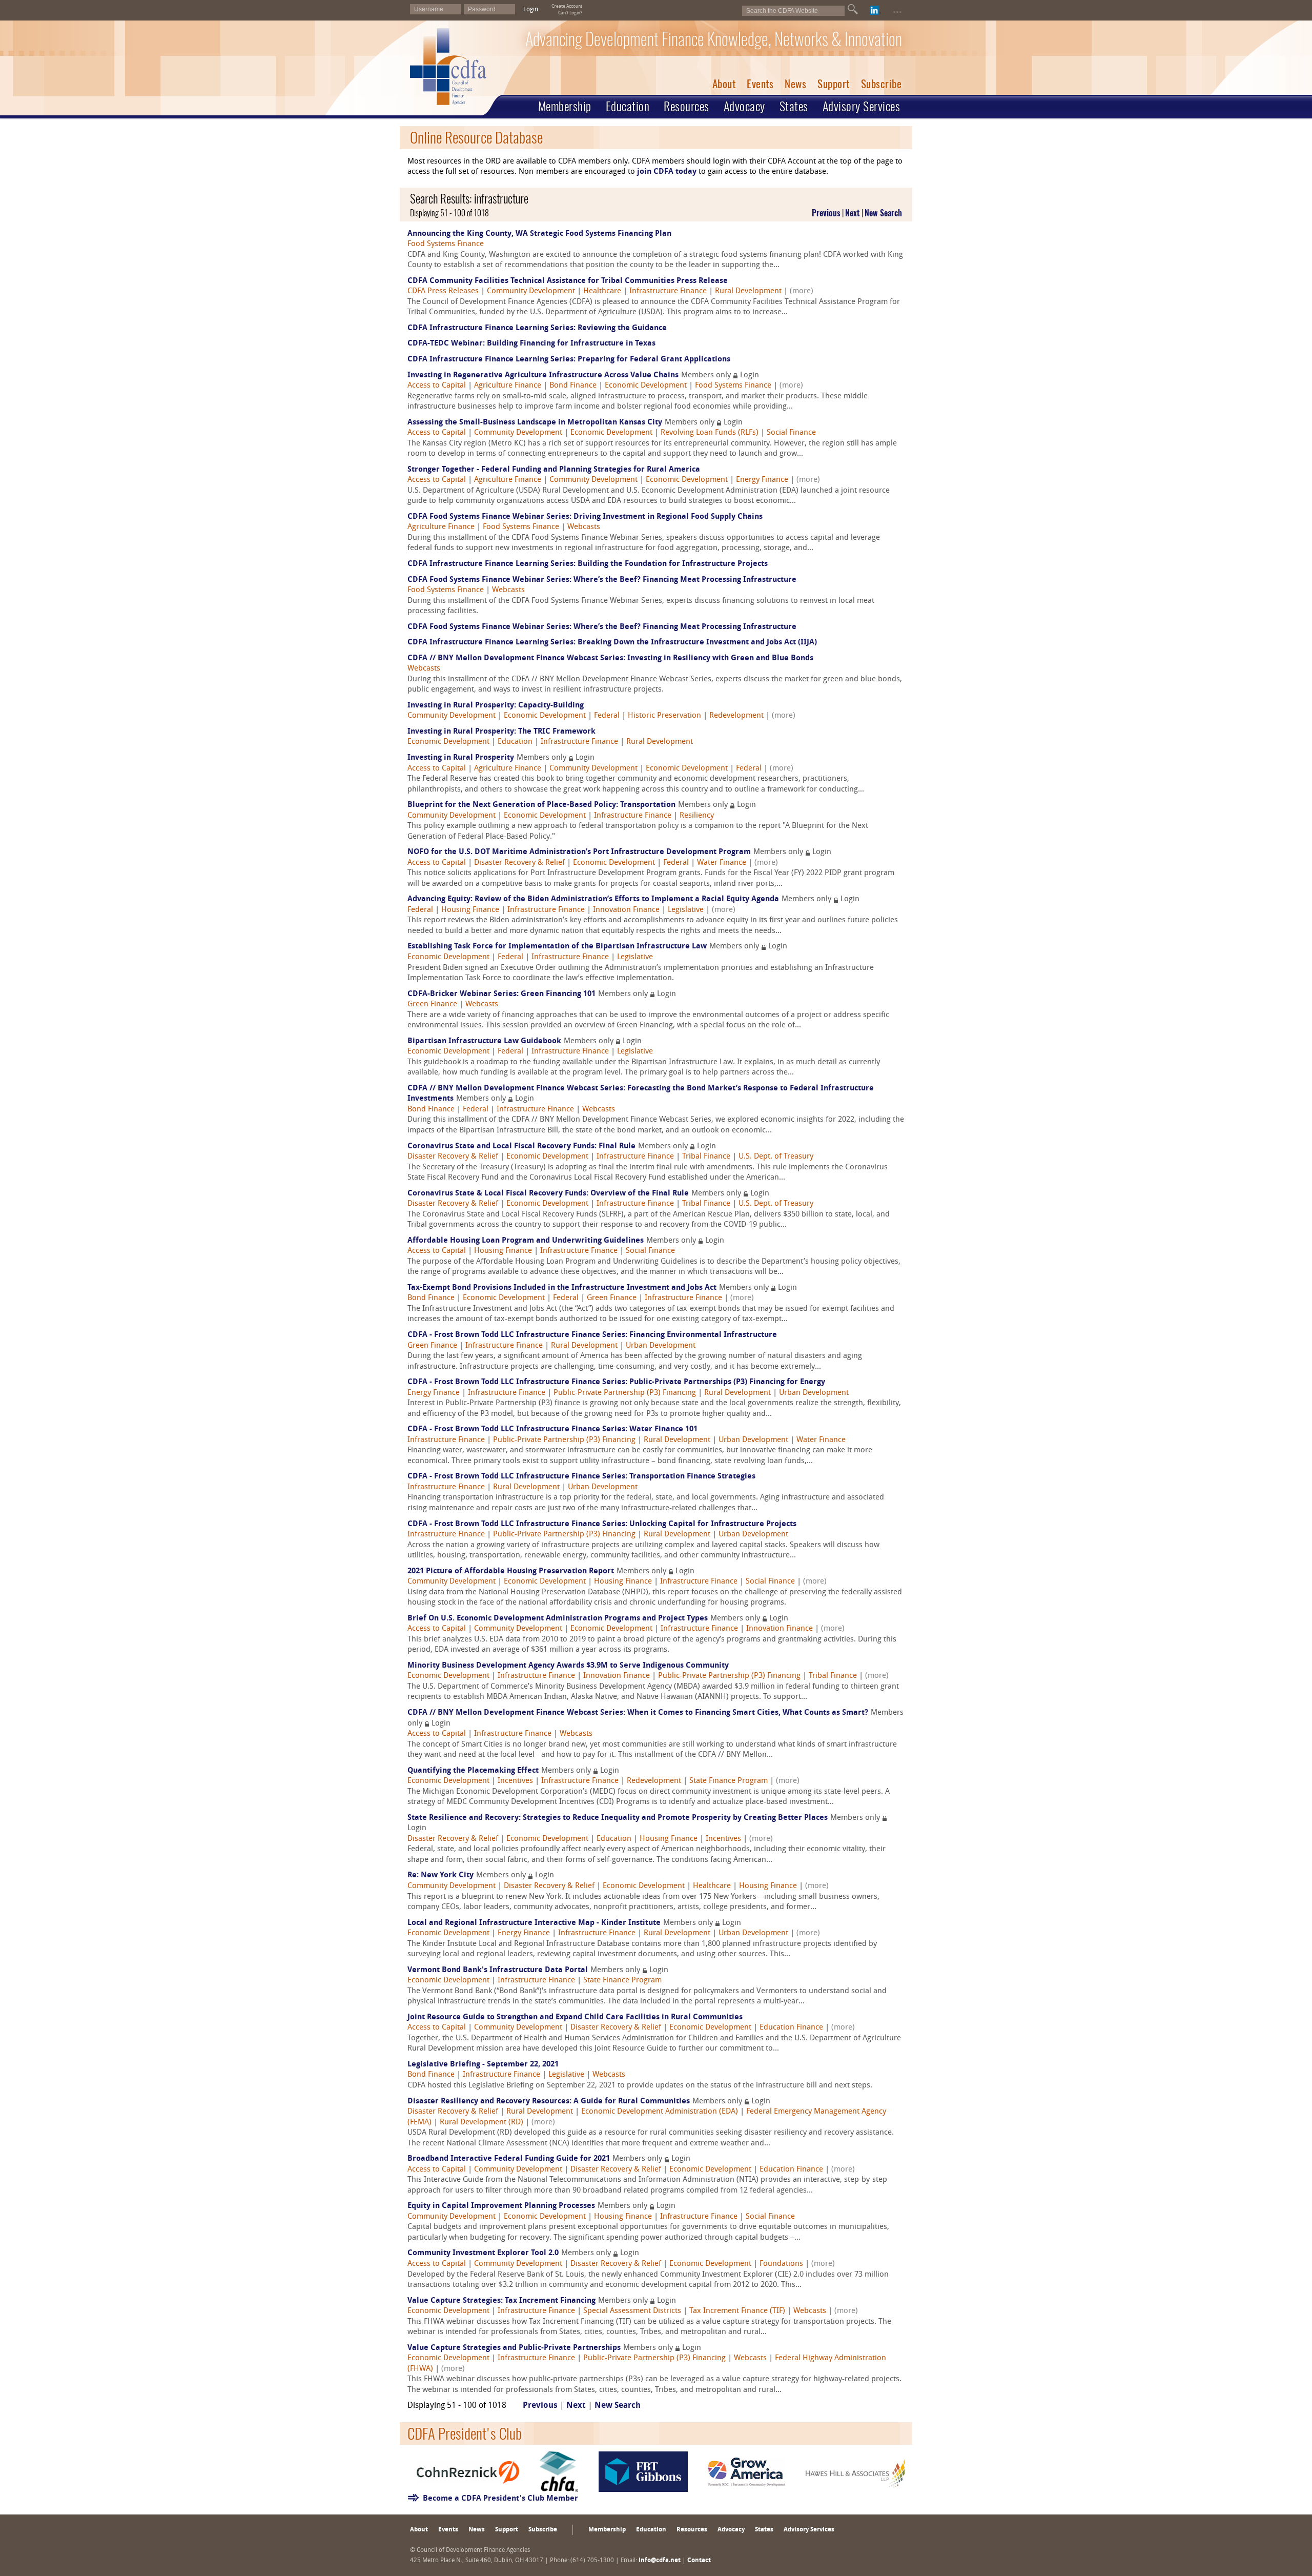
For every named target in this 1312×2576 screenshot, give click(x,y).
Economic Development (646, 386)
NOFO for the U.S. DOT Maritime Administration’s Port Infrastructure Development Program (579, 852)
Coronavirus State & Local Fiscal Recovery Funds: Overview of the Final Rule (548, 1194)
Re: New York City (440, 1875)
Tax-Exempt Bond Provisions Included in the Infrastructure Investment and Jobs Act (562, 1288)
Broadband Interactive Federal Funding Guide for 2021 (509, 2159)
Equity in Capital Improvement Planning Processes (501, 2206)
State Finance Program (729, 1781)
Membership (565, 106)
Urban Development (661, 1346)
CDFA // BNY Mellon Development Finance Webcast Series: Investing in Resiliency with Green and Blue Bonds (610, 658)
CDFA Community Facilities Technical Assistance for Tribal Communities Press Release (568, 281)
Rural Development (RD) (481, 2123)
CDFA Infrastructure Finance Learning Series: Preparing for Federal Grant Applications (569, 360)
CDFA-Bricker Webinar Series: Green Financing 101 (501, 994)
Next (853, 213)
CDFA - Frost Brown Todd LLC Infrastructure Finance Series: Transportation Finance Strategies (581, 1477)
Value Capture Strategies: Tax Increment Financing (501, 2301)
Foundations (781, 2264)
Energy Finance (762, 480)
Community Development (531, 291)
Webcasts (584, 527)
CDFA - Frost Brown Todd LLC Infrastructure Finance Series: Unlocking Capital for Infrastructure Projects (602, 1524)
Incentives (515, 1781)
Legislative (686, 910)
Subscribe (881, 84)
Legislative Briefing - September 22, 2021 (483, 2065)
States (794, 106)
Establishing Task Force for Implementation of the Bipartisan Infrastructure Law (557, 947)
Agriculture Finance (508, 386)
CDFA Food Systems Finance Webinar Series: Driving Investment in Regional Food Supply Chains (585, 517)
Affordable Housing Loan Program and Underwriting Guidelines (526, 1241)
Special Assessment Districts (632, 2311)
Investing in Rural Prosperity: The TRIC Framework (501, 732)
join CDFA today (667, 172)
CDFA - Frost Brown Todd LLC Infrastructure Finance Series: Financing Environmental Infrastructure (592, 1335)
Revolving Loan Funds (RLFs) (710, 433)
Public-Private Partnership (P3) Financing (625, 1393)
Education (628, 106)
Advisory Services (862, 106)
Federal (607, 716)
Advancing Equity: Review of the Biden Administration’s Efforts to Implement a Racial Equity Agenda (593, 899)
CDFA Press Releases (443, 291)
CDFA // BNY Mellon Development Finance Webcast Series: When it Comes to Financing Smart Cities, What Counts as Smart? (638, 1713)
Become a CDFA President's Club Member (500, 2499)
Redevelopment (736, 716)
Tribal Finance (706, 1157)
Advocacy (744, 106)
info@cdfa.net (660, 2561)
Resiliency (697, 816)
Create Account (567, 6)
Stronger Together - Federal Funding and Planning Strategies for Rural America (554, 470)
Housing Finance (470, 910)
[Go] (853, 9)
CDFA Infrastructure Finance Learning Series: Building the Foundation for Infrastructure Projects (588, 564)
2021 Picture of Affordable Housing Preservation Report (511, 1571)
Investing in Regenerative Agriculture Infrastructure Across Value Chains (543, 376)
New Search (883, 213)
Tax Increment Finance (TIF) (737, 2311)
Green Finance (432, 1005)
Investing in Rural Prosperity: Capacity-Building (496, 706)
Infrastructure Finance (668, 291)
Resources (686, 106)
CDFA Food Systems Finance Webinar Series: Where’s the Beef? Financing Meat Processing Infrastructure (602, 580)
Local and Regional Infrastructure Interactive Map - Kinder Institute (534, 1923)
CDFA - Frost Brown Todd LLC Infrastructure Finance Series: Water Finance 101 (552, 1429)
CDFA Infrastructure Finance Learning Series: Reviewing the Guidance (537, 328)
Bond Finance (573, 386)
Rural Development (748, 291)
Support (834, 84)
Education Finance (791, 2028)
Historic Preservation (664, 716)
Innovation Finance (626, 910)
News (795, 84)
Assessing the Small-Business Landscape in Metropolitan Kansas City (535, 423)
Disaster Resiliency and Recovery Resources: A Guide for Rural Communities (549, 2102)
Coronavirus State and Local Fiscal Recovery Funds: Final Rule (521, 1147)
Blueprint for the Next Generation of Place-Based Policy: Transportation (541, 805)
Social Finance (791, 433)
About (724, 84)
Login (531, 10)
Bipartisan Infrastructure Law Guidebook (484, 1041)
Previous (826, 213)
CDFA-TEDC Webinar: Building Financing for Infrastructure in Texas (531, 344)
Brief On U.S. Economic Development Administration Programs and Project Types (558, 1619)
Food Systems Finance (446, 244)
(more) (802, 291)
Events (760, 84)
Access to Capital (437, 386)
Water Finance (722, 863)
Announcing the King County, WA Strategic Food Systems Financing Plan (539, 234)
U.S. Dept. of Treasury (776, 1157)
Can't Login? (570, 13)
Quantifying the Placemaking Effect (473, 1771)
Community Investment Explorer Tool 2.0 (483, 2253)
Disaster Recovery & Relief (519, 863)
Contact (699, 2561)
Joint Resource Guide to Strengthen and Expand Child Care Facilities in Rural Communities (575, 2017)
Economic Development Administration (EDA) (660, 2112)
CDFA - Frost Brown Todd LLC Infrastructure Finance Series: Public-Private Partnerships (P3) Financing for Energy (616, 1382)
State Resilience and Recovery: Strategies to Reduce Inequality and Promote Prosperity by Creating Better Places (618, 1818)
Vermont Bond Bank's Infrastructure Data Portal (498, 1970)
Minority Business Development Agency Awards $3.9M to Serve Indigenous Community (568, 1666)
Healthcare (602, 291)
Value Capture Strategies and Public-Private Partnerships (514, 2348)
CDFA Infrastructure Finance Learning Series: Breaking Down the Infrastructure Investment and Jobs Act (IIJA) (612, 643)
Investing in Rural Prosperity (461, 758)
